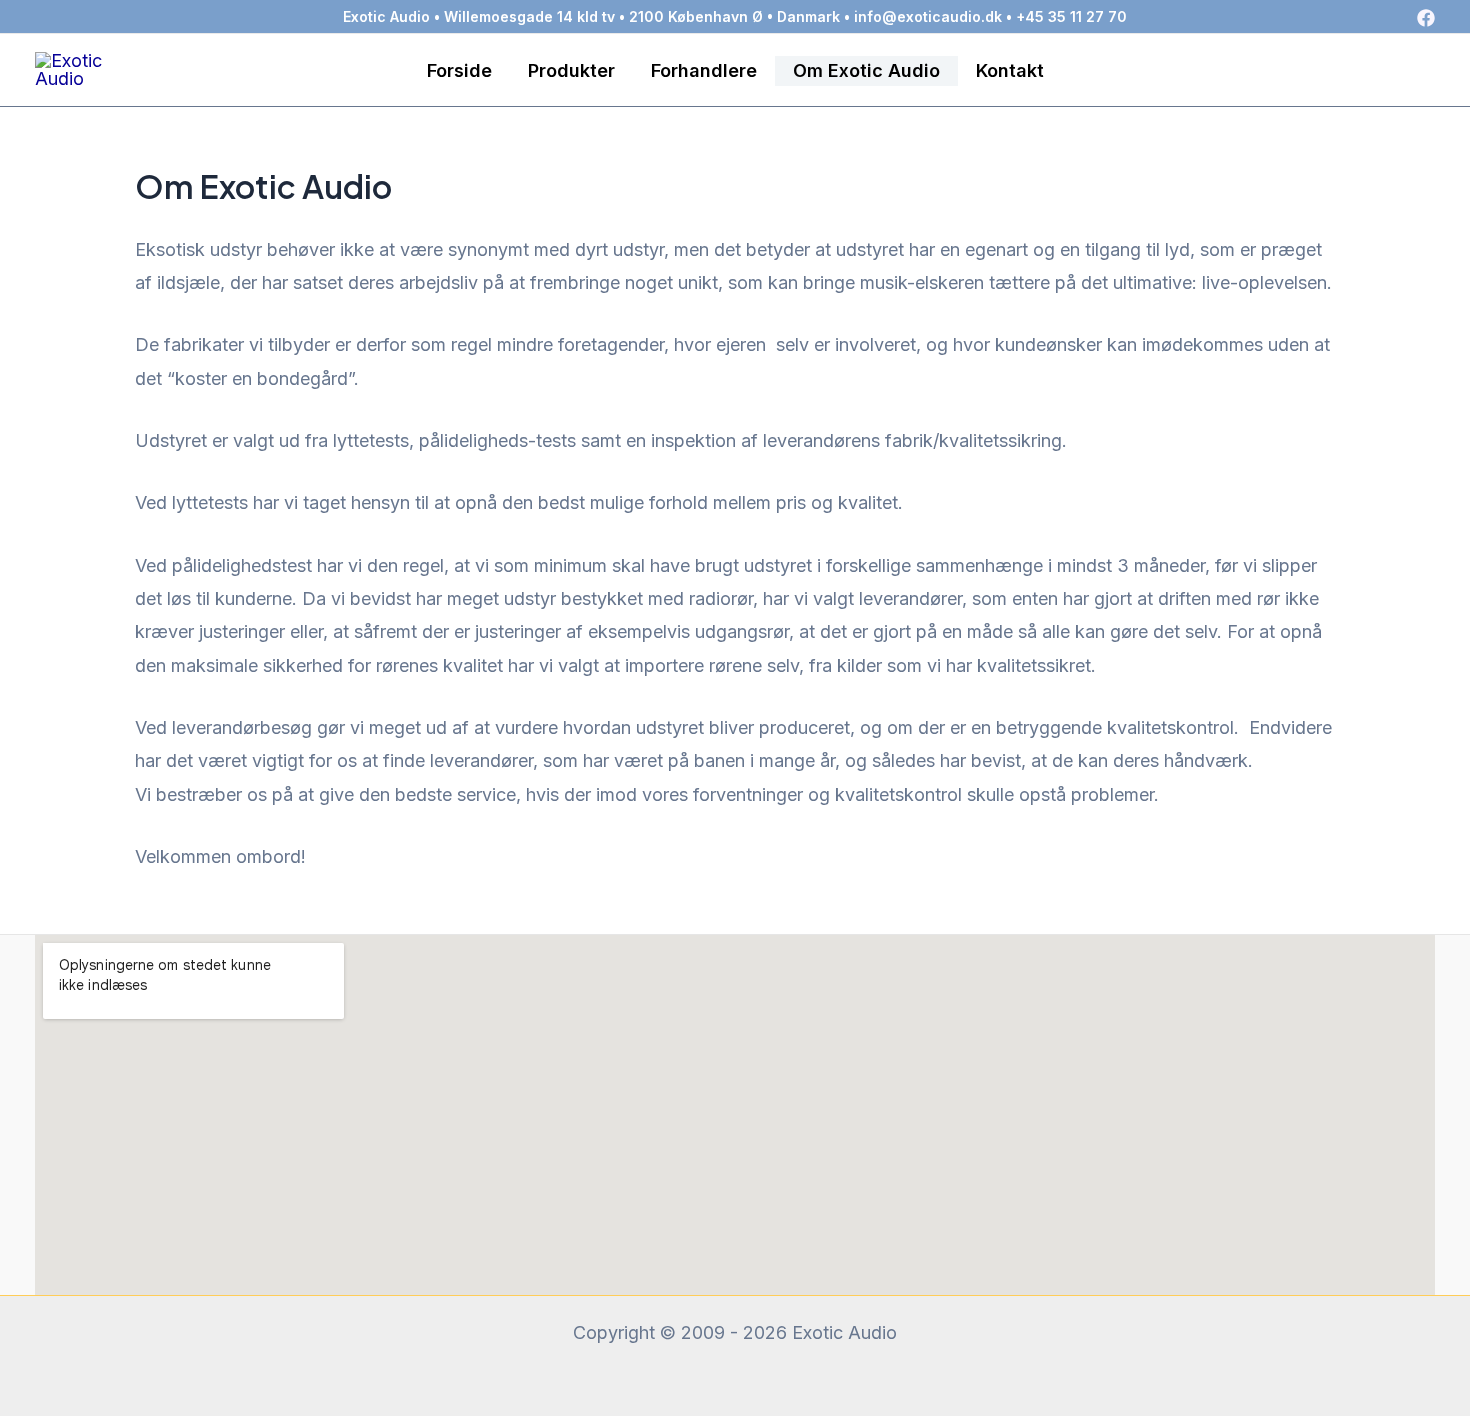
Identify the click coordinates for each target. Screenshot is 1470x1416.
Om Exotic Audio (866, 70)
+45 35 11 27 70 (1071, 16)
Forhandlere (704, 70)
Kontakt (1010, 70)
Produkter (571, 70)
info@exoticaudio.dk (928, 16)
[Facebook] (1426, 18)
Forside (459, 70)
